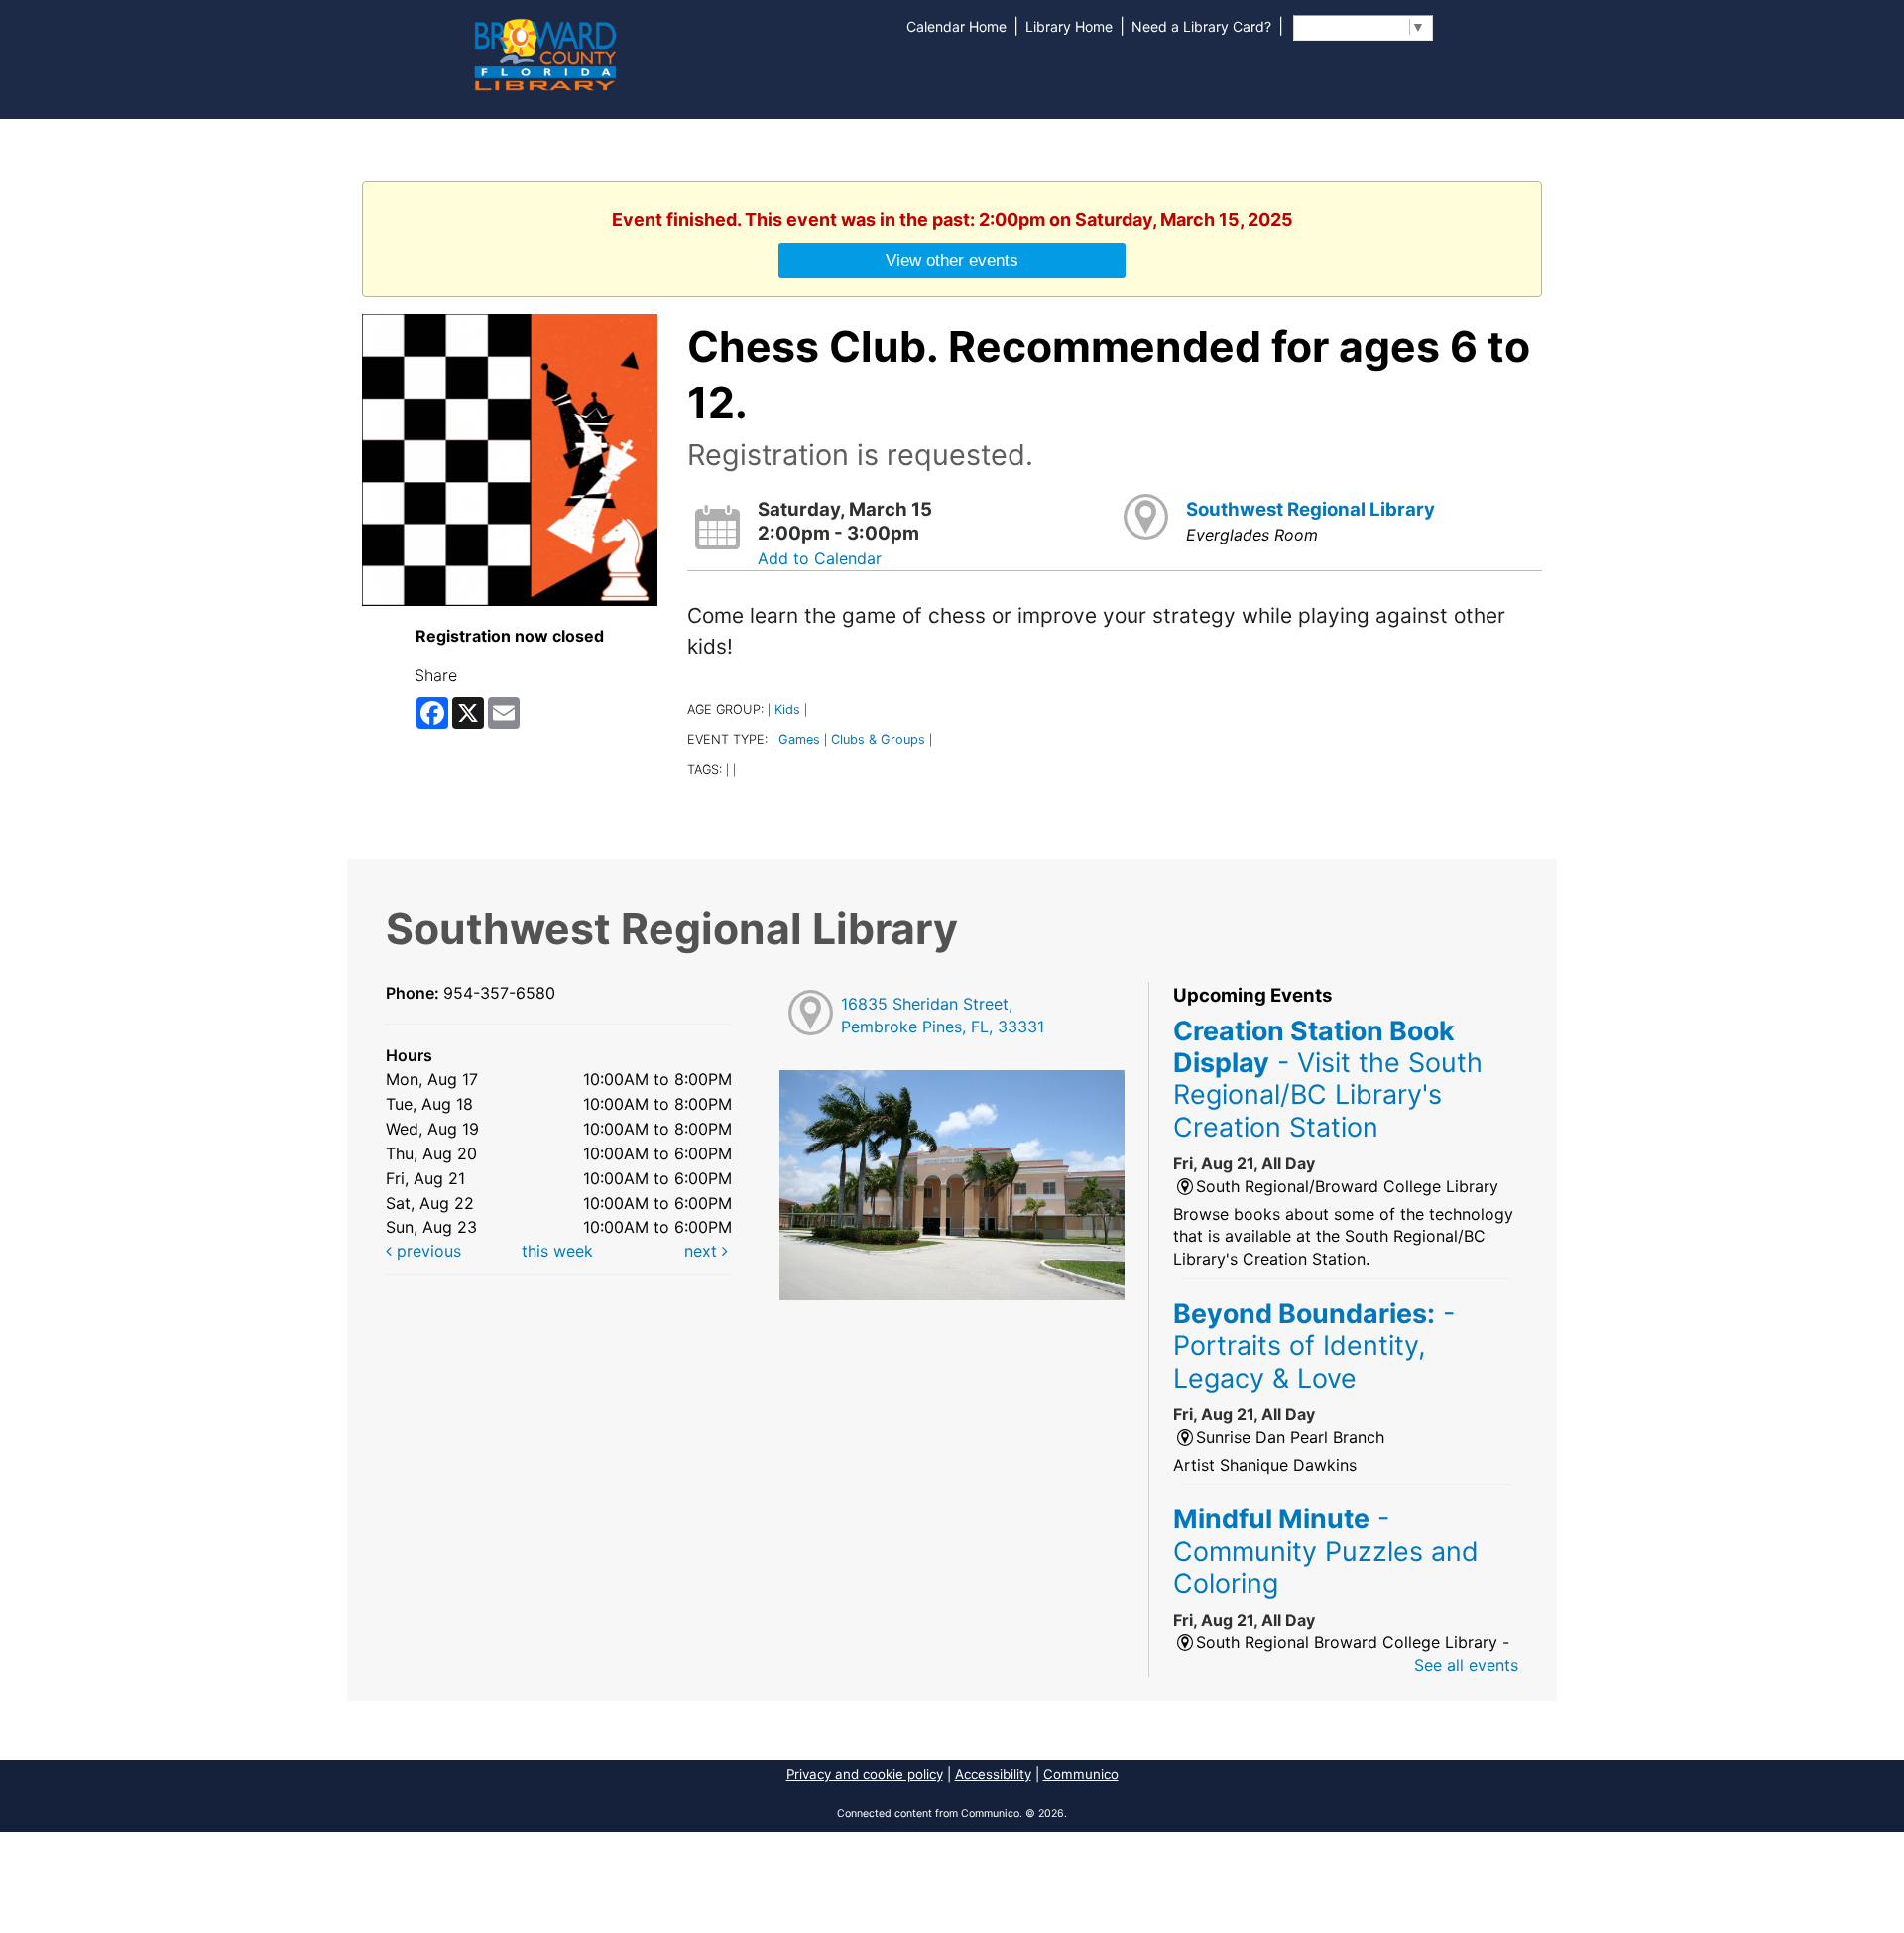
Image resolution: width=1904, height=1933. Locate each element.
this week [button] (557, 1251)
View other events (952, 260)
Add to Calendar (820, 558)
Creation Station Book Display (1328, 1079)
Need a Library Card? (1201, 26)
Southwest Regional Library (1310, 509)
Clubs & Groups (878, 739)
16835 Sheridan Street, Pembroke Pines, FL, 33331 (943, 1015)
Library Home (1069, 26)
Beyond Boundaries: (1314, 1345)
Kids (787, 710)
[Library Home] (544, 53)
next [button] (703, 1251)
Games (799, 739)
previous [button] (426, 1251)
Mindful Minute (1326, 1551)
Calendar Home (956, 26)
